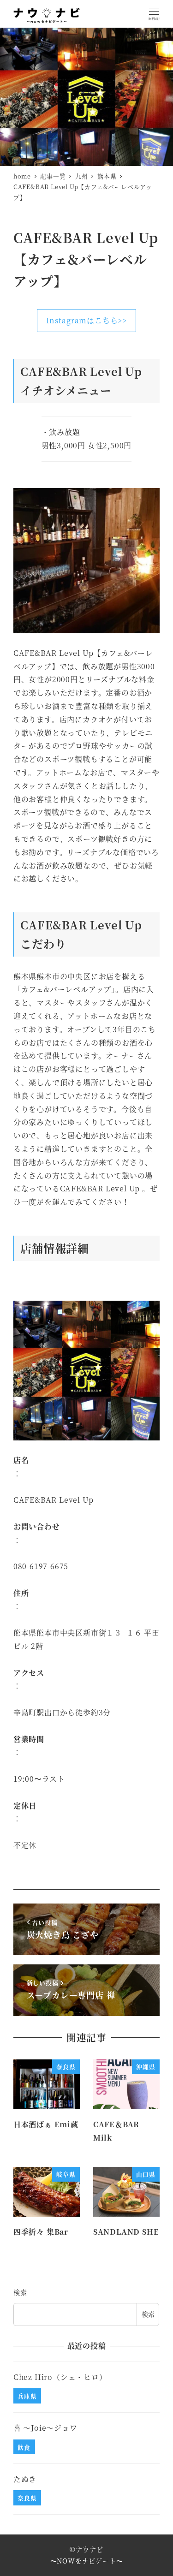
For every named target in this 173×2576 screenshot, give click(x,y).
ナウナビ (89, 2549)
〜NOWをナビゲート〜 (87, 2561)
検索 (20, 2292)
